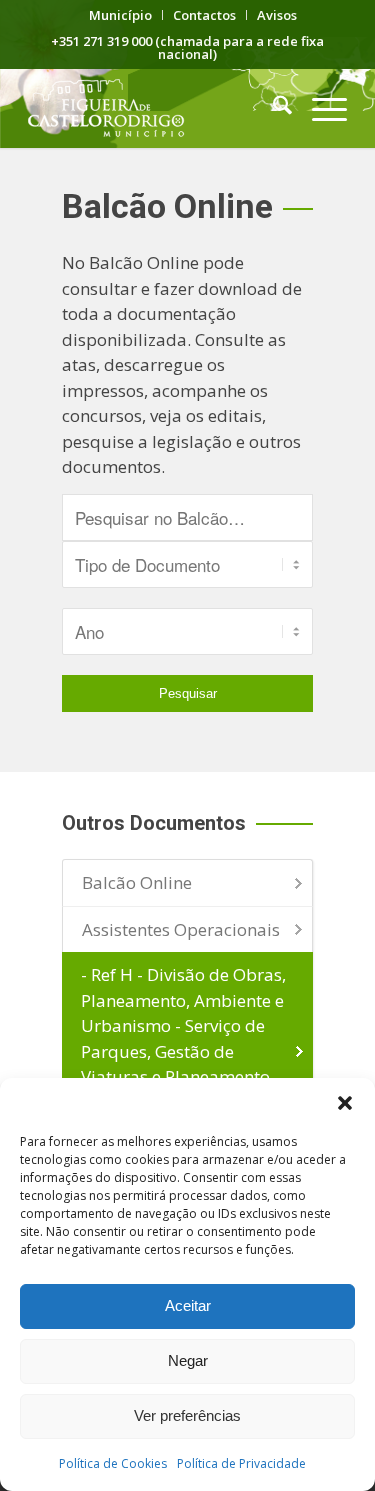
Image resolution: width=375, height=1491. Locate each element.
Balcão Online (137, 882)
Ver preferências (187, 1415)
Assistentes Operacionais (181, 929)
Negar (188, 1360)
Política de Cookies (113, 1463)
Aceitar (188, 1305)
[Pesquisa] (272, 108)
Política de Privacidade (241, 1463)
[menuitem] (121, 15)
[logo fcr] (155, 108)
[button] (345, 1103)
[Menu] (319, 108)
